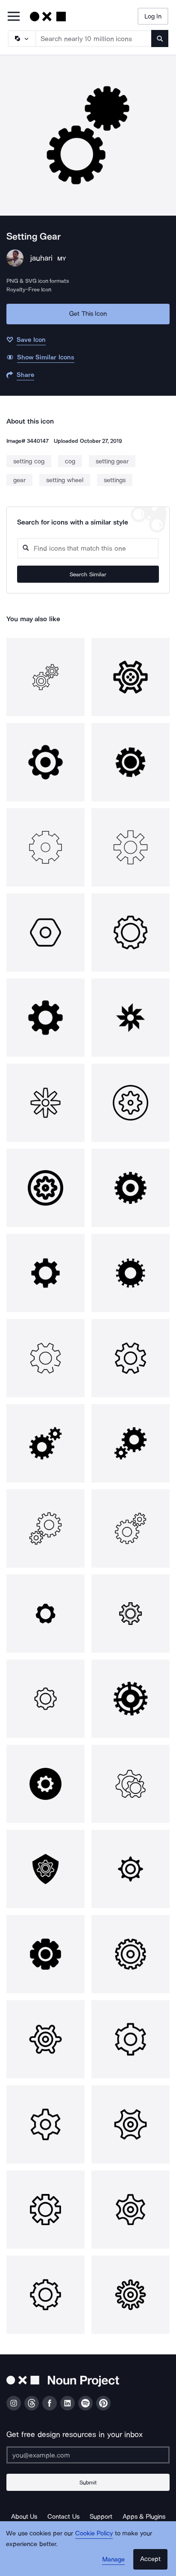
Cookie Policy (94, 2533)
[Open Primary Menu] (14, 17)
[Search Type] (21, 39)
